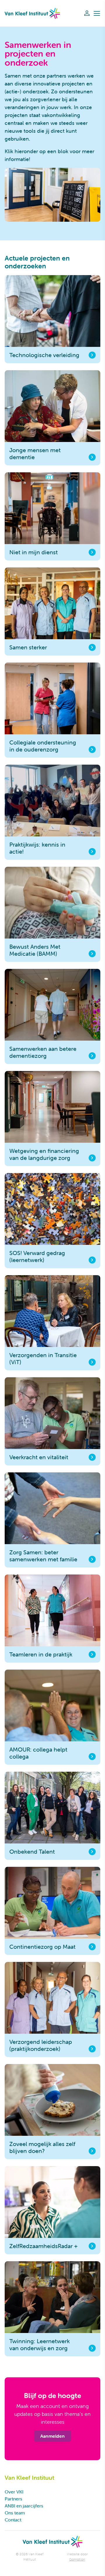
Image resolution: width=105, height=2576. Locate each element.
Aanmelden (52, 2436)
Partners (13, 2499)
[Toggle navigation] (97, 13)
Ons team (15, 2513)
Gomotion (77, 2559)
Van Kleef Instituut (32, 13)
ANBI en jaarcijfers (24, 2506)
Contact (13, 2520)
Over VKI (14, 2492)
